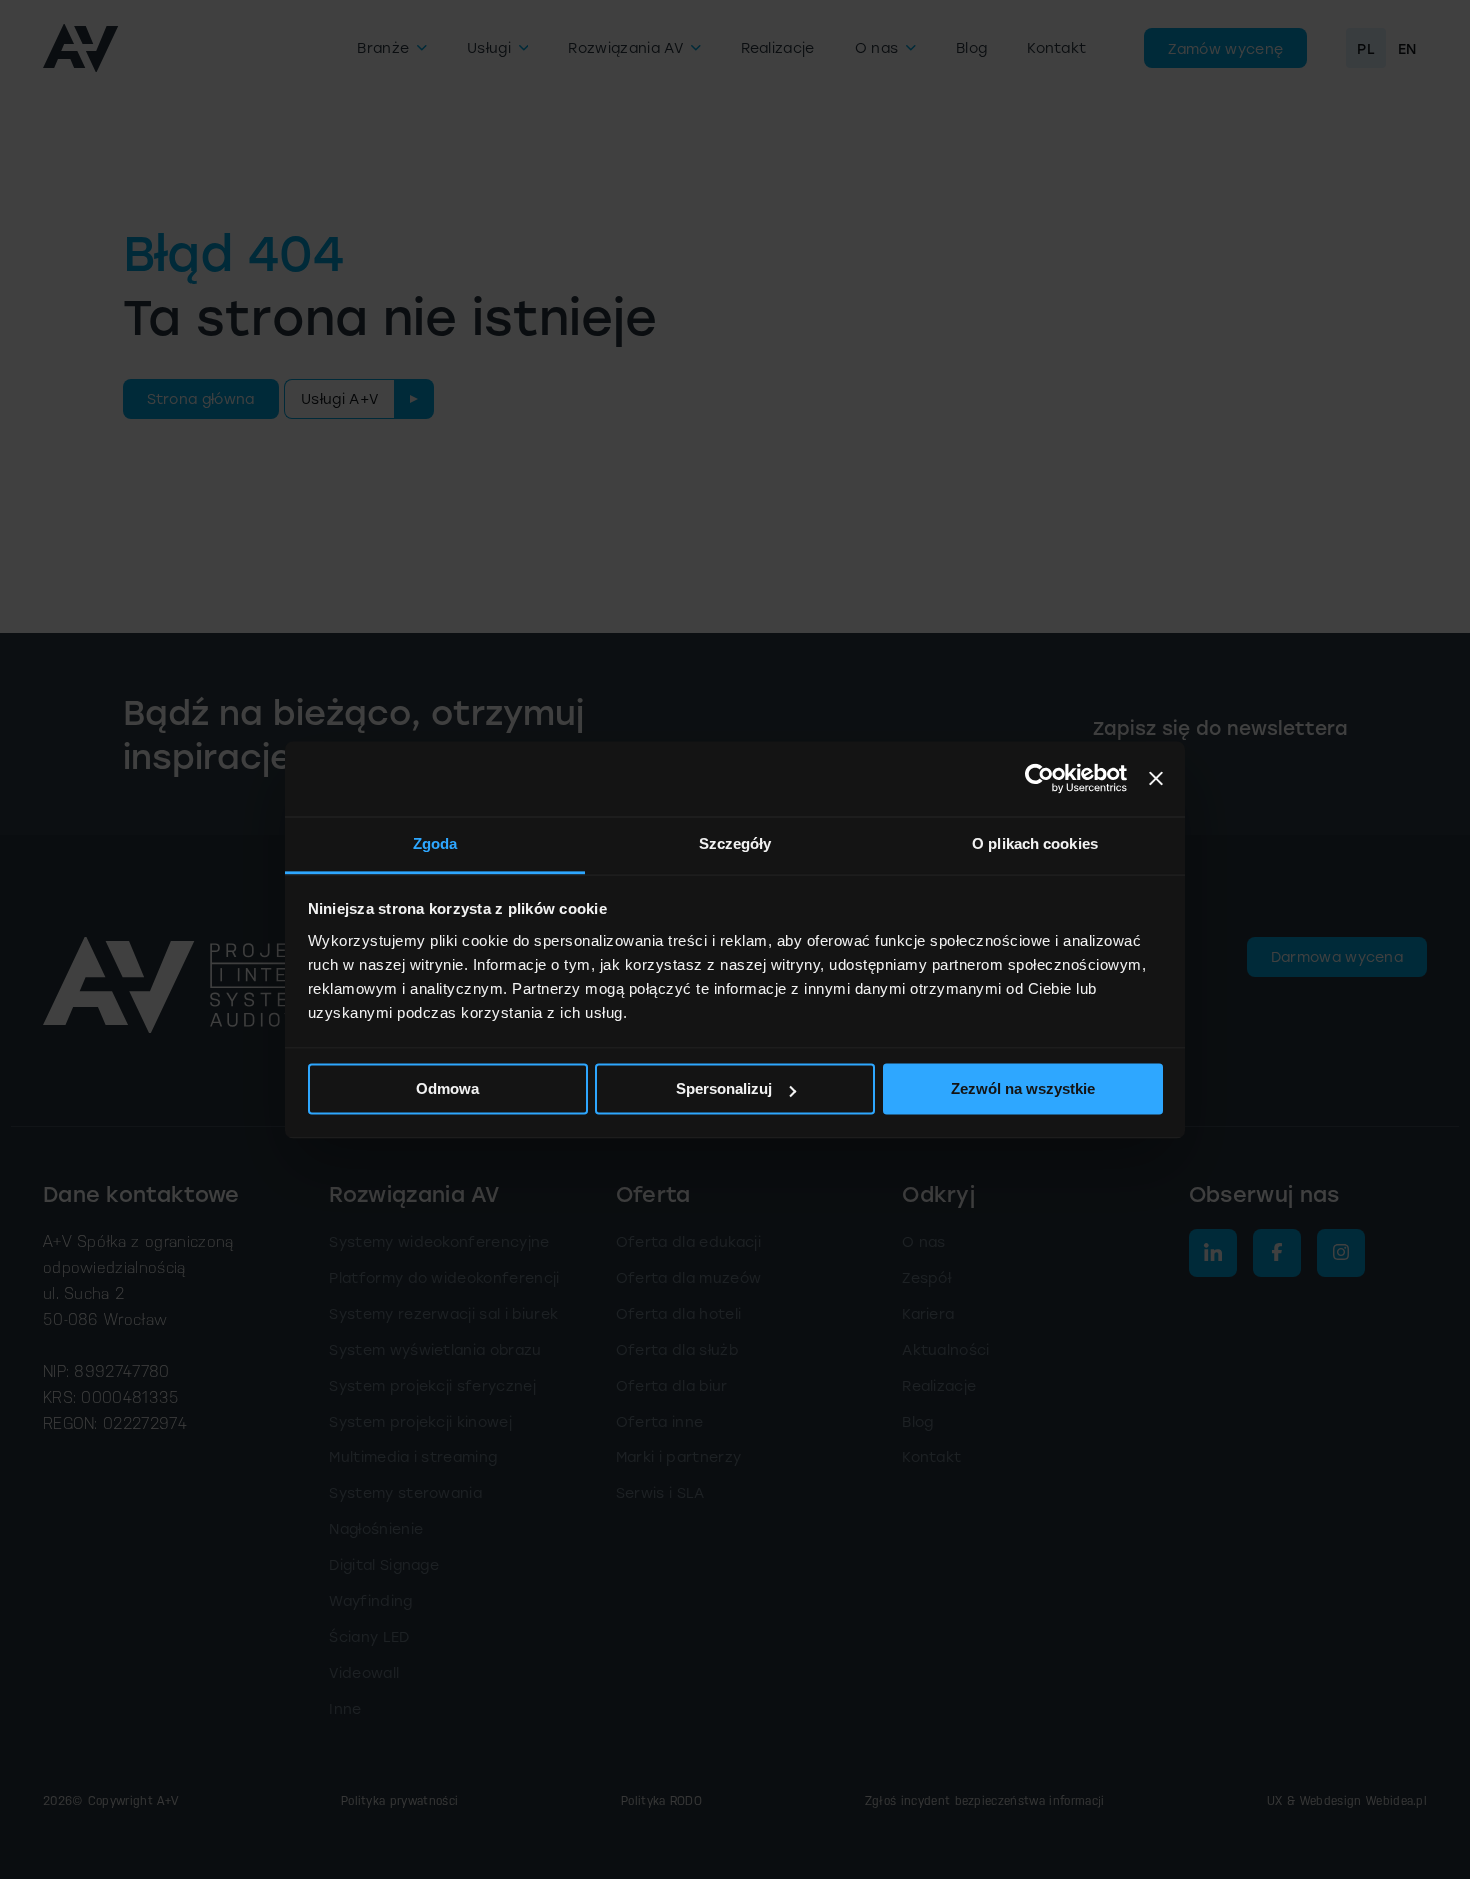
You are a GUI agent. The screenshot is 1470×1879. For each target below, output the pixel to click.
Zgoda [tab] (435, 843)
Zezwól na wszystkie (1023, 1088)
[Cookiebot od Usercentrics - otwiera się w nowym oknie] (1039, 778)
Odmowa (447, 1088)
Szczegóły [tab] (735, 843)
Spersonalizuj (724, 1088)
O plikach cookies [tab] (1035, 843)
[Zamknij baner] (1156, 778)
